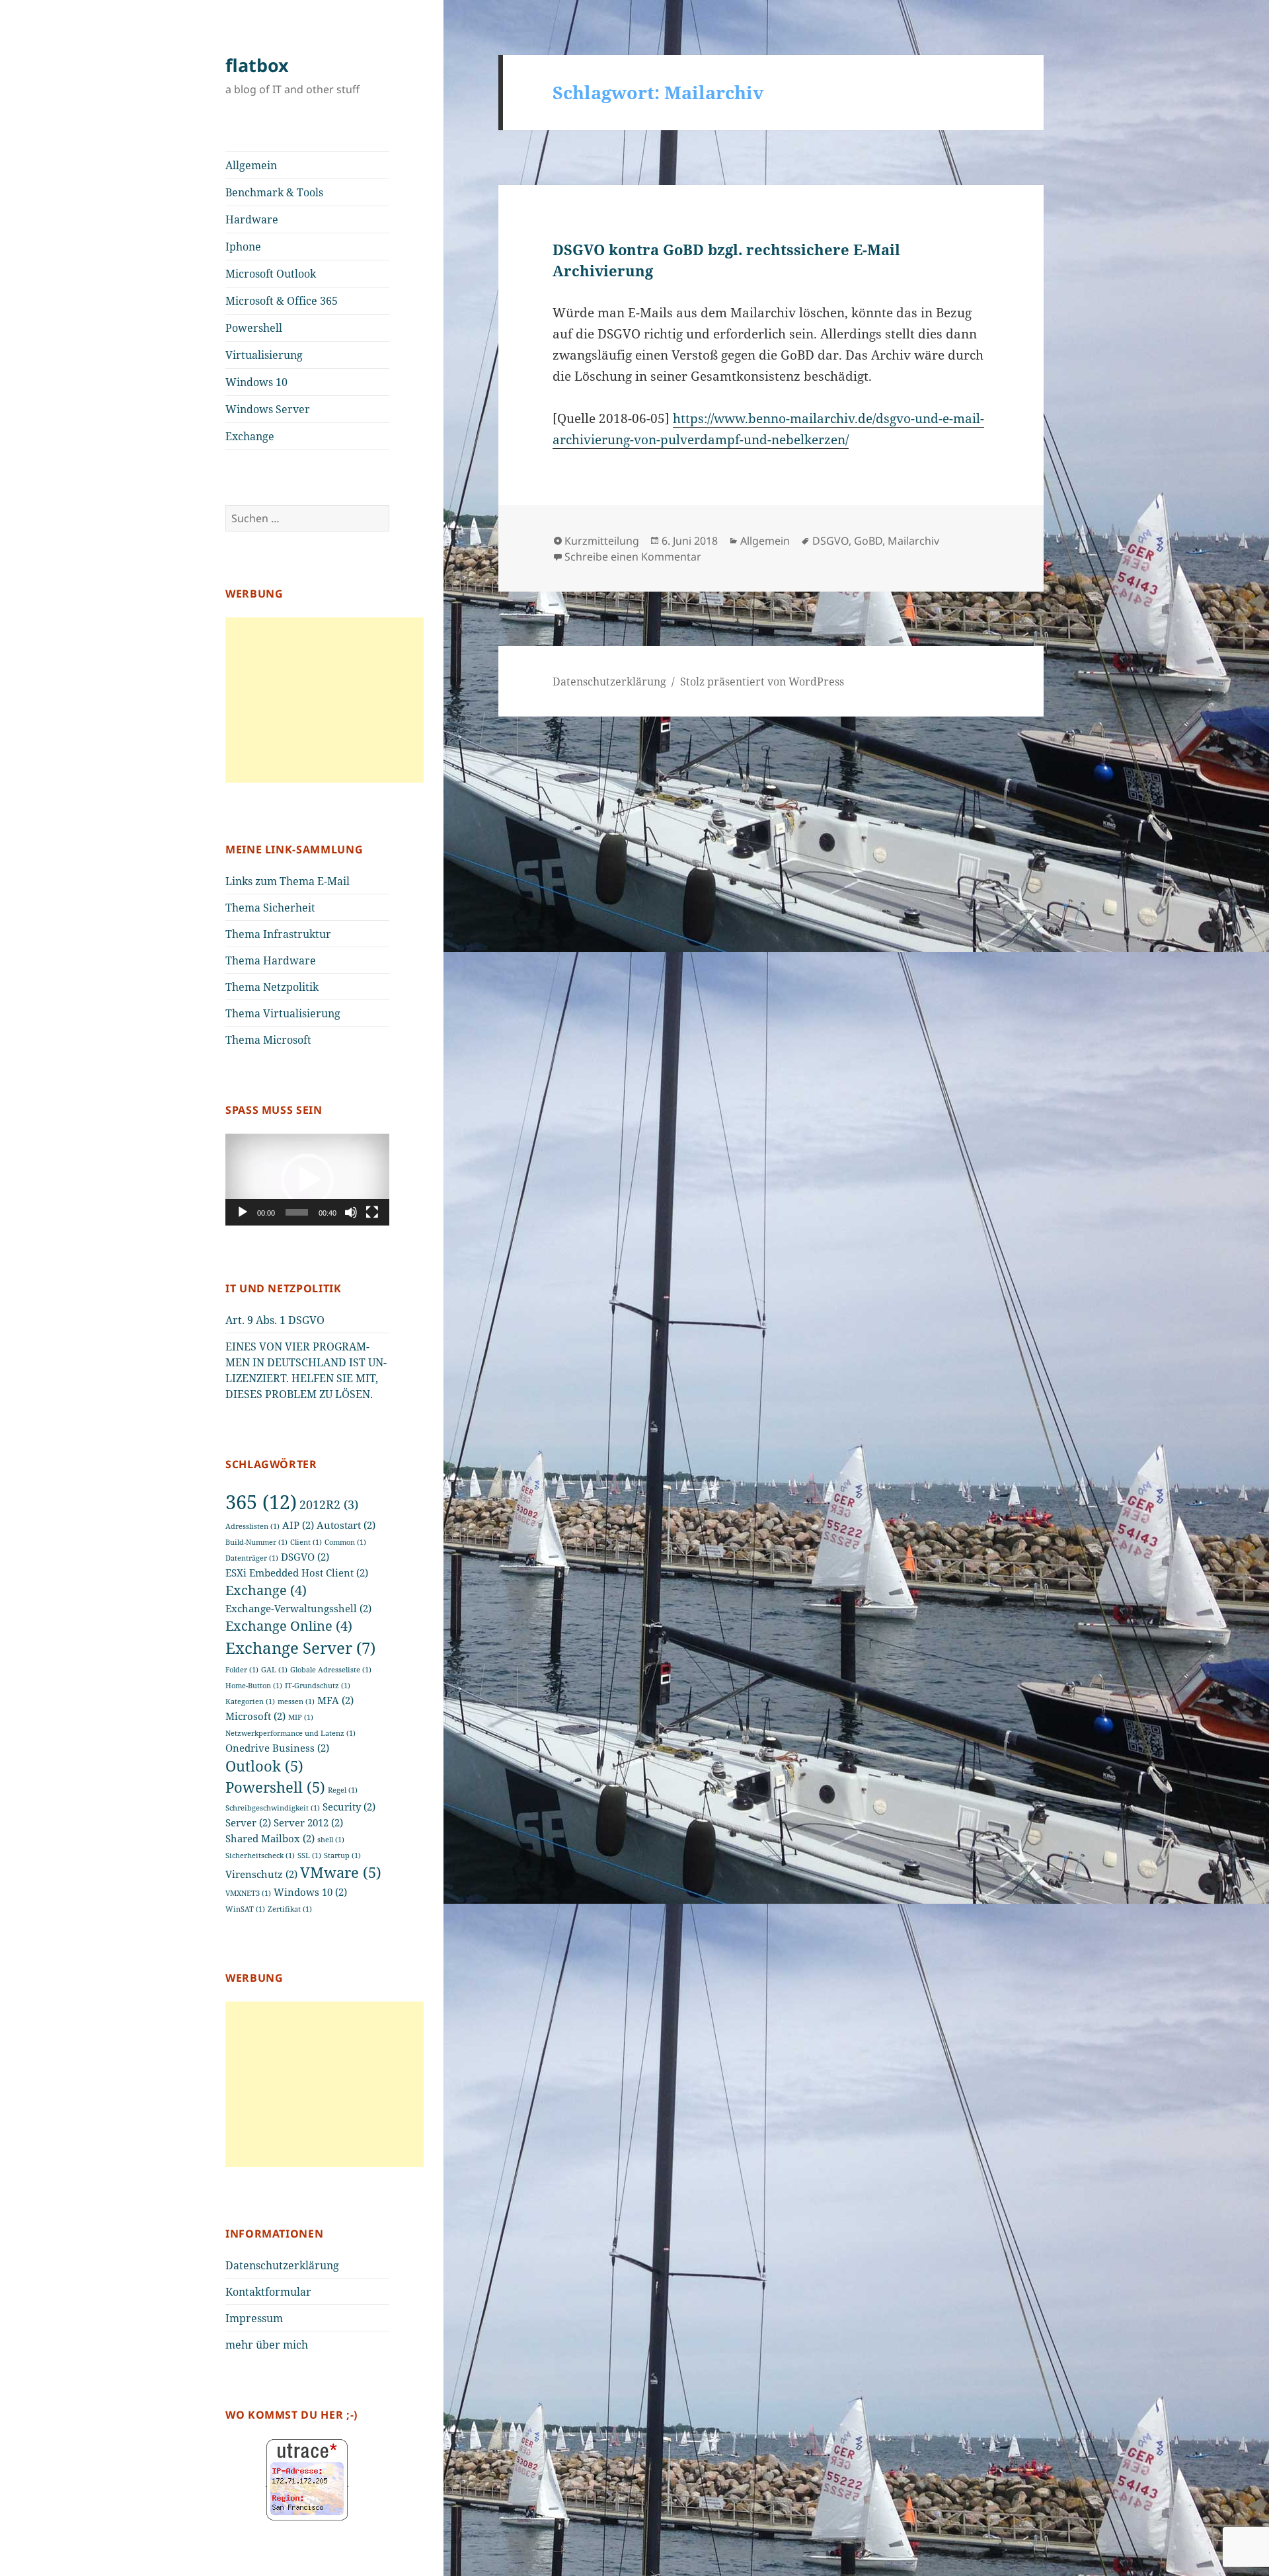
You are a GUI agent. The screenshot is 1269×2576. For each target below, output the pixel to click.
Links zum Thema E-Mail (288, 881)
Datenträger (252, 1558)
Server (248, 1822)
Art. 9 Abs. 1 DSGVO (275, 1320)
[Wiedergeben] (243, 1212)
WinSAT (245, 1909)
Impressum (254, 2318)
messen (296, 1701)
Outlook (264, 1766)
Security (349, 1807)
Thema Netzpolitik (272, 987)
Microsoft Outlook (271, 274)
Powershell (254, 328)
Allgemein (251, 165)
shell (331, 1840)
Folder (242, 1670)
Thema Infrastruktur (278, 934)
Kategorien (250, 1701)
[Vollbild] (372, 1212)
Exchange (250, 436)
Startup (342, 1855)
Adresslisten (252, 1526)
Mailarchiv (913, 541)
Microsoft (255, 1716)
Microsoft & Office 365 (282, 301)
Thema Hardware (271, 960)
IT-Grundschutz (318, 1686)
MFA (335, 1700)
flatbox (257, 65)
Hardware (252, 219)
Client (306, 1542)
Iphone (243, 247)
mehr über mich (267, 2345)
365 (261, 1502)
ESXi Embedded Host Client (297, 1573)
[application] (307, 1180)
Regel (343, 1790)
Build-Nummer (256, 1542)
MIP (301, 1717)
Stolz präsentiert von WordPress (762, 682)
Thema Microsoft (268, 1040)
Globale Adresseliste (331, 1670)
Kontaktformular (268, 2292)
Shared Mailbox (270, 1838)
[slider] (297, 1212)
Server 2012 (308, 1822)
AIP (298, 1525)
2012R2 (329, 1504)
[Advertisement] (325, 700)
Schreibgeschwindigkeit (273, 1808)
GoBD (868, 541)
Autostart (346, 1525)
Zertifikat (290, 1909)
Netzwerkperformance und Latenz (290, 1733)
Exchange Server (300, 1648)
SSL (309, 1855)
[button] (307, 1180)
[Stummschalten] (351, 1212)
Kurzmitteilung (602, 541)
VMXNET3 (248, 1893)
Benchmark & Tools (274, 192)
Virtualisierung (264, 355)
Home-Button (254, 1686)
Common (345, 1542)
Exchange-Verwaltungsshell (298, 1608)
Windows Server (268, 409)
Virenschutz (261, 1874)
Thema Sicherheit (270, 908)
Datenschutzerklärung (282, 2265)
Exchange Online (289, 1626)
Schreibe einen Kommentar (633, 557)
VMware (341, 1872)
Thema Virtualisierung (283, 1013)
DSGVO (305, 1557)
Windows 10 (256, 382)
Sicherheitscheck (260, 1855)
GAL (274, 1670)
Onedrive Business (277, 1748)
